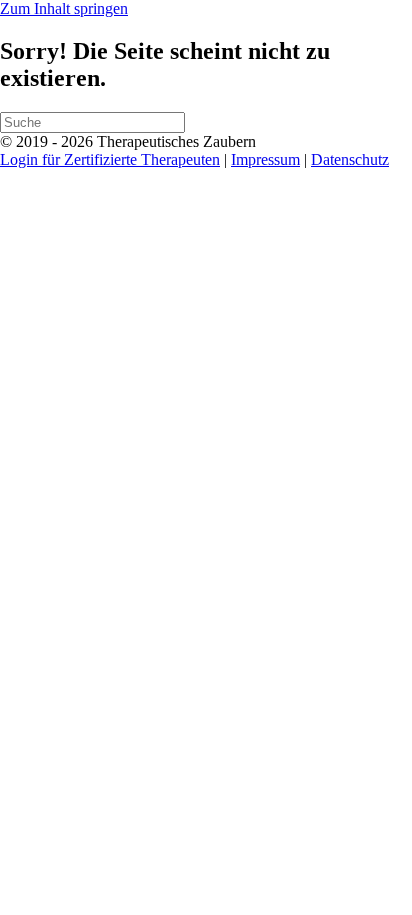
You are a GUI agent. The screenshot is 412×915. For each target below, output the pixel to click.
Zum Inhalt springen (64, 8)
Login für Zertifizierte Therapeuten (110, 159)
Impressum (265, 159)
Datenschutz (350, 159)
